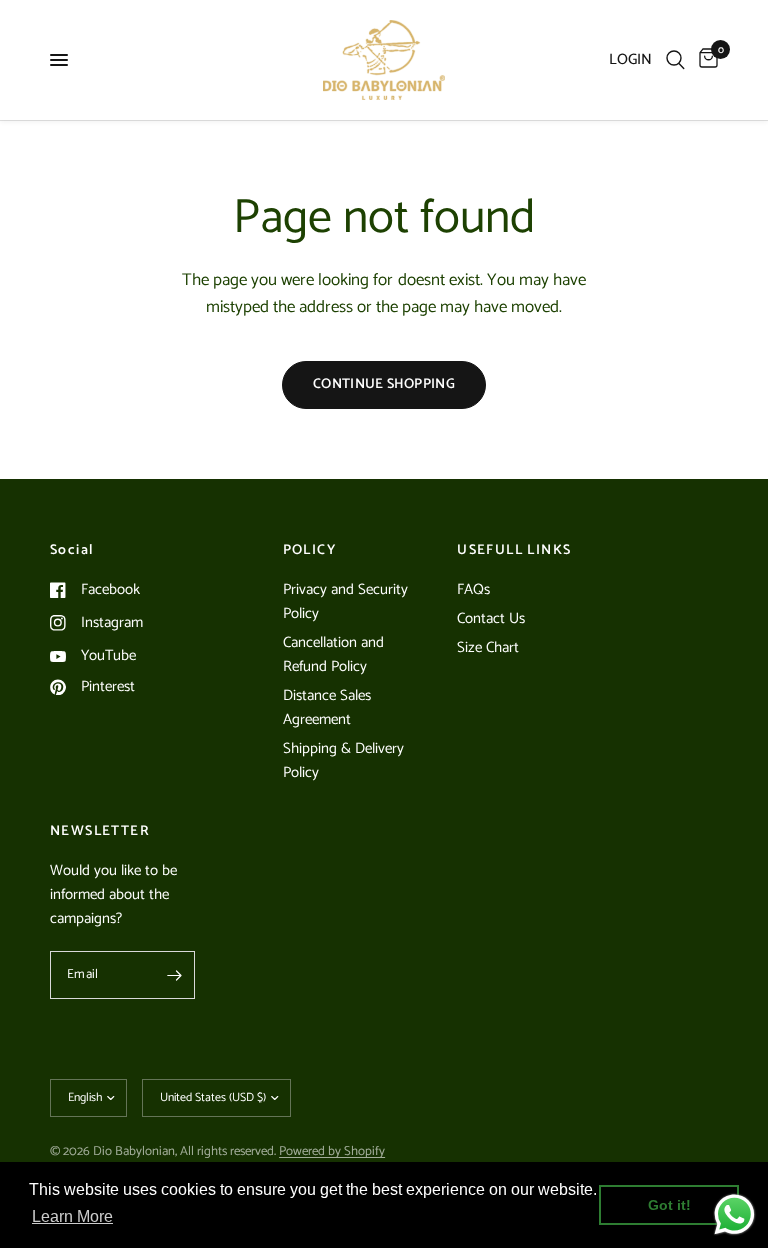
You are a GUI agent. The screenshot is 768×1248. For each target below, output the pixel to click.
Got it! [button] (669, 1205)
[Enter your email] (175, 975)
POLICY (309, 551)
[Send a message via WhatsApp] (734, 1214)
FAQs (473, 589)
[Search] (675, 60)
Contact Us (491, 618)
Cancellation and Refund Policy (333, 654)
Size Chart (488, 647)
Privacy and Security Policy (345, 601)
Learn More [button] (72, 1216)
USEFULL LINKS (514, 551)
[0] (705, 60)
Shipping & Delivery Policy (343, 760)
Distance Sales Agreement (327, 707)
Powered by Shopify (332, 1151)
